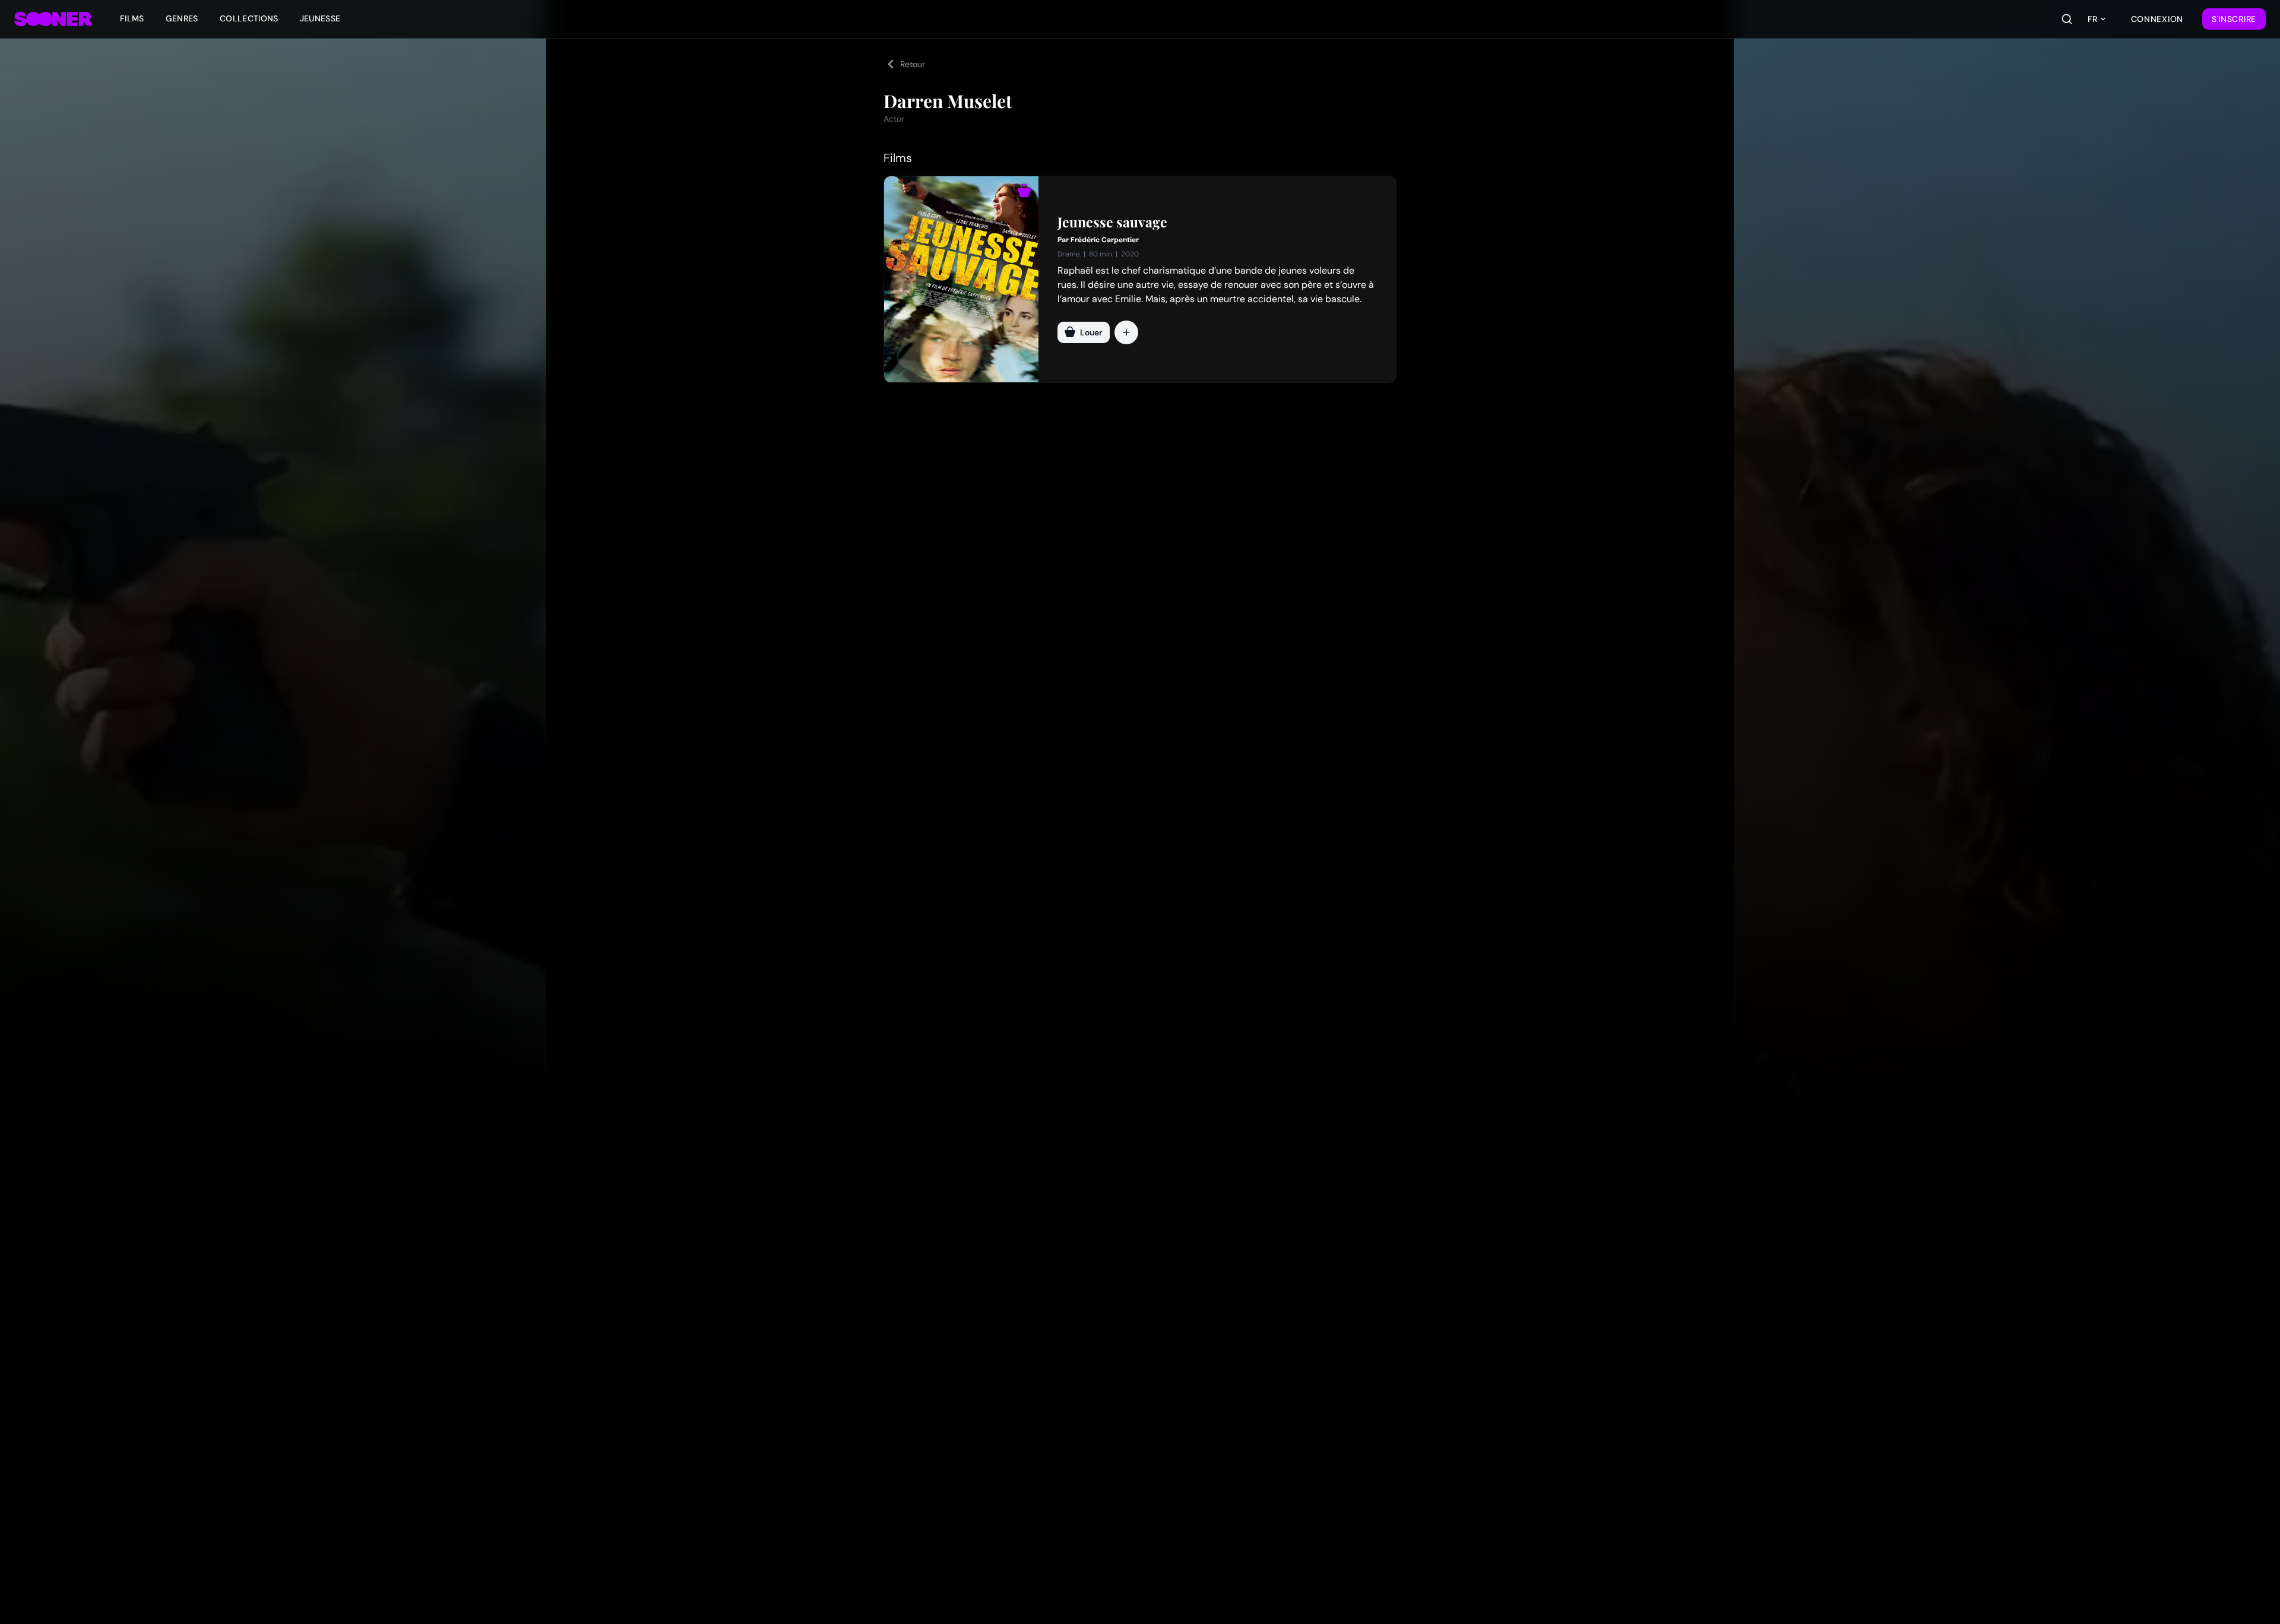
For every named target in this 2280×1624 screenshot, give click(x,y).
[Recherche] (2067, 19)
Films (132, 18)
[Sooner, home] (53, 19)
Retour (913, 64)
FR (2092, 19)
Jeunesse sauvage (1112, 222)
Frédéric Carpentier (1105, 240)
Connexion (2157, 19)
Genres (182, 18)
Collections (249, 18)
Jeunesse (320, 18)
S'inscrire (2234, 19)
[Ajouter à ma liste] (1126, 332)
